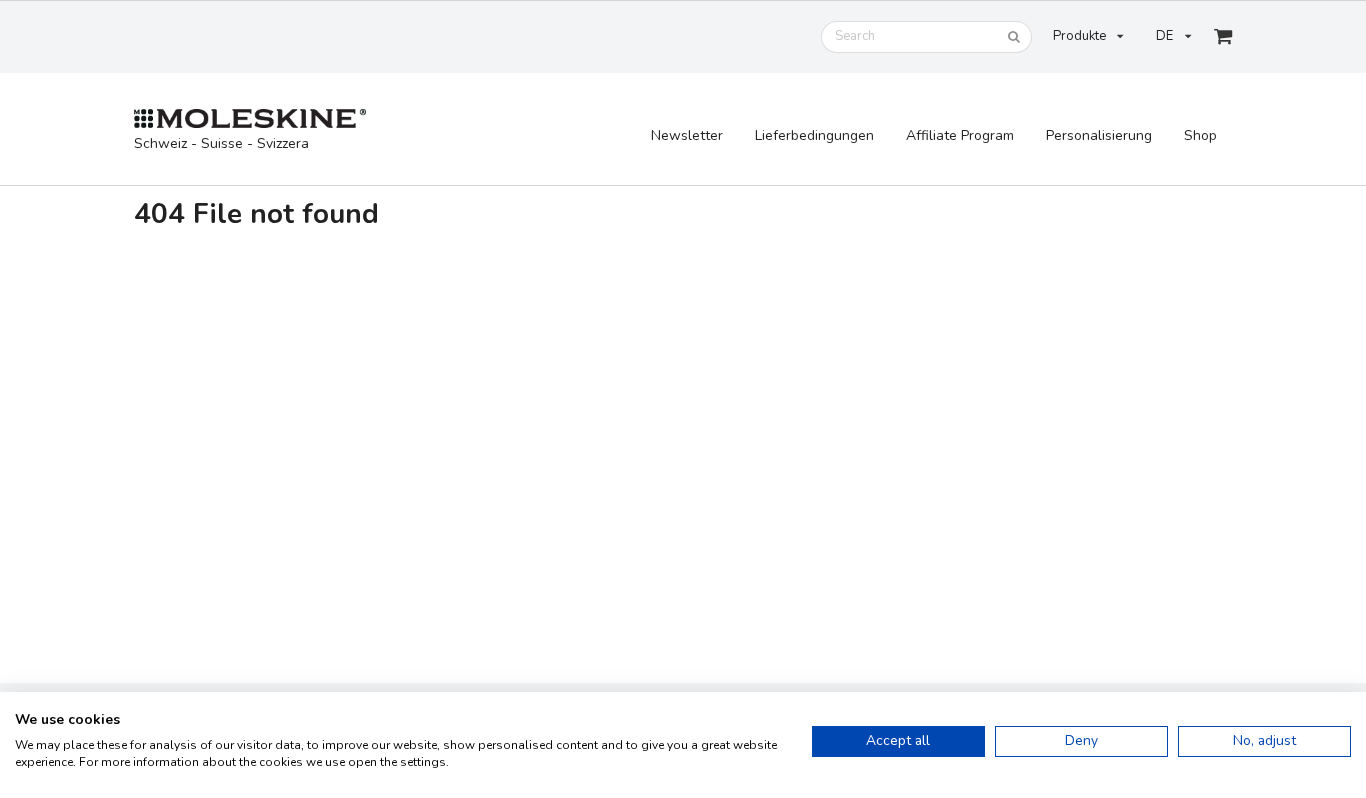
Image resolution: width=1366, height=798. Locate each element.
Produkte (1079, 36)
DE (1164, 36)
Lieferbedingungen (814, 135)
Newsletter (687, 135)
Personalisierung (1099, 135)
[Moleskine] (250, 119)
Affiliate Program (960, 135)
